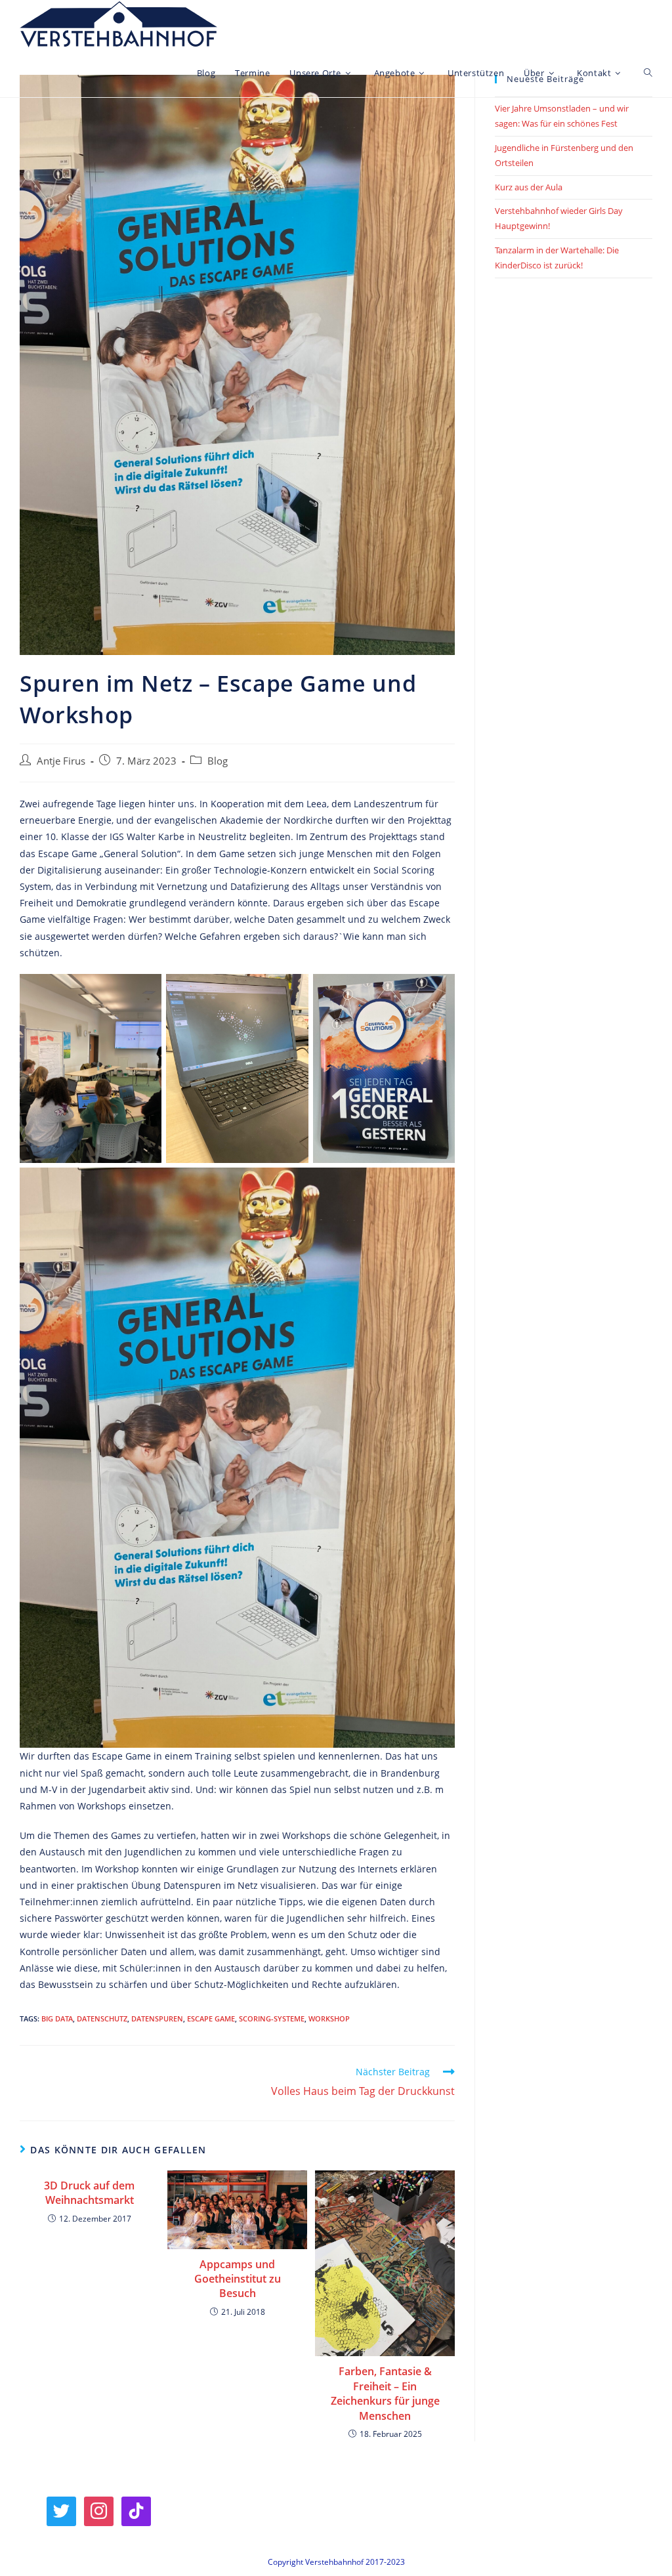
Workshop (329, 2018)
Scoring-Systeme (272, 2018)
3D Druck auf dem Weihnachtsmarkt (89, 2193)
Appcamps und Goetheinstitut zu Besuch (238, 2279)
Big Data (57, 2018)
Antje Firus (61, 761)
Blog (218, 761)
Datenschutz (102, 2018)
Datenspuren (157, 2018)
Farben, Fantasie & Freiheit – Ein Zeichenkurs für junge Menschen (385, 2393)
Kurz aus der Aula (529, 187)
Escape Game (211, 2018)
